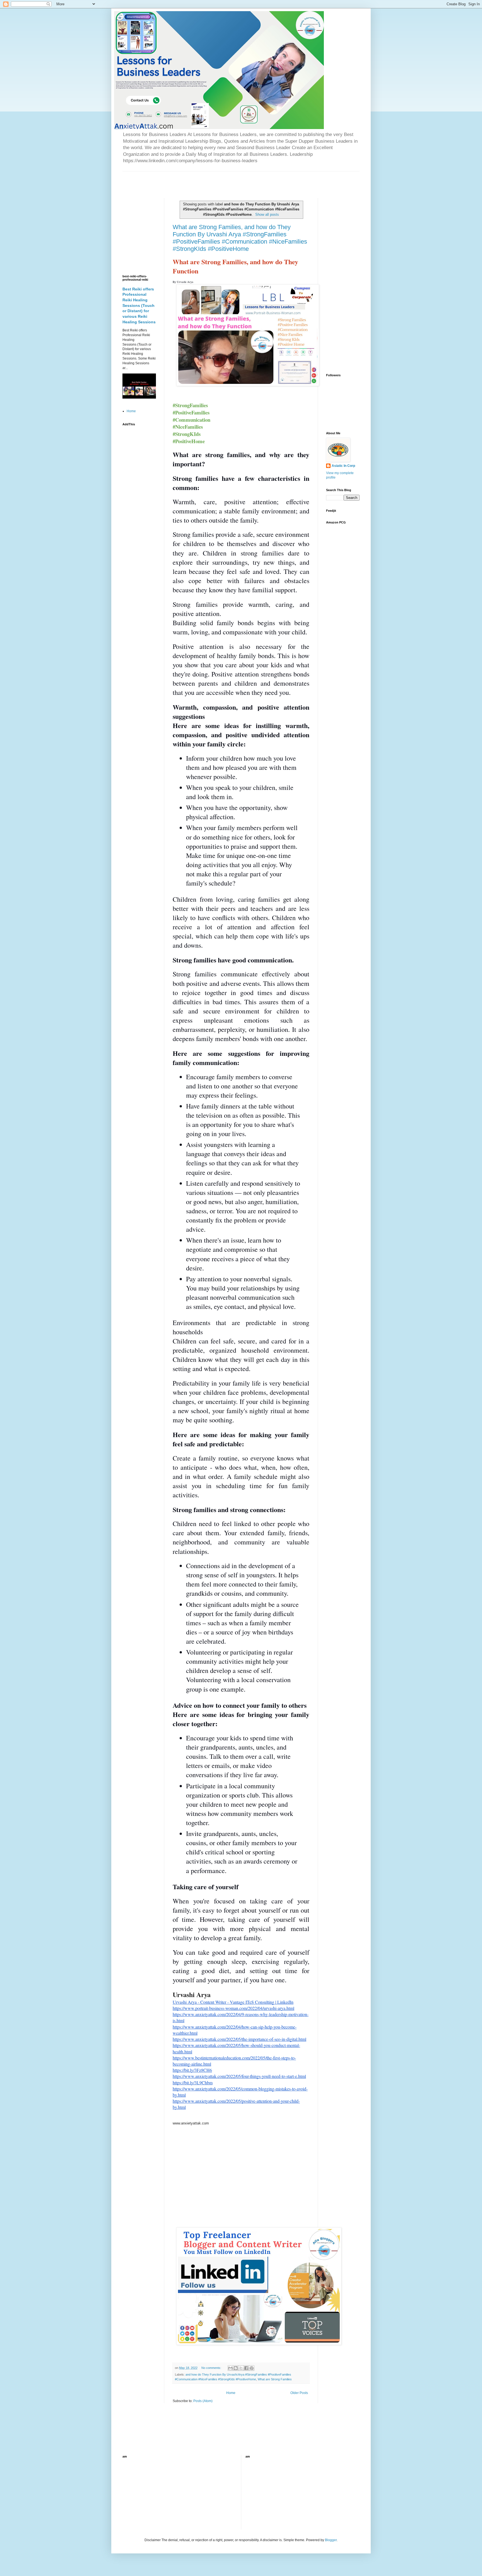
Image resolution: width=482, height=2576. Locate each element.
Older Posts (299, 2393)
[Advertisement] (188, 180)
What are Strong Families (275, 2379)
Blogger (331, 2540)
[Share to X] (241, 2368)
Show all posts (267, 214)
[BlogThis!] (236, 2368)
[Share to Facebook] (246, 2368)
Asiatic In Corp (343, 466)
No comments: (212, 2368)
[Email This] (230, 2368)
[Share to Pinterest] (252, 2368)
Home (231, 2393)
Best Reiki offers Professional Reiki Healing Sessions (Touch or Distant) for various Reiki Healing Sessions (139, 305)
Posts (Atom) (203, 2401)
